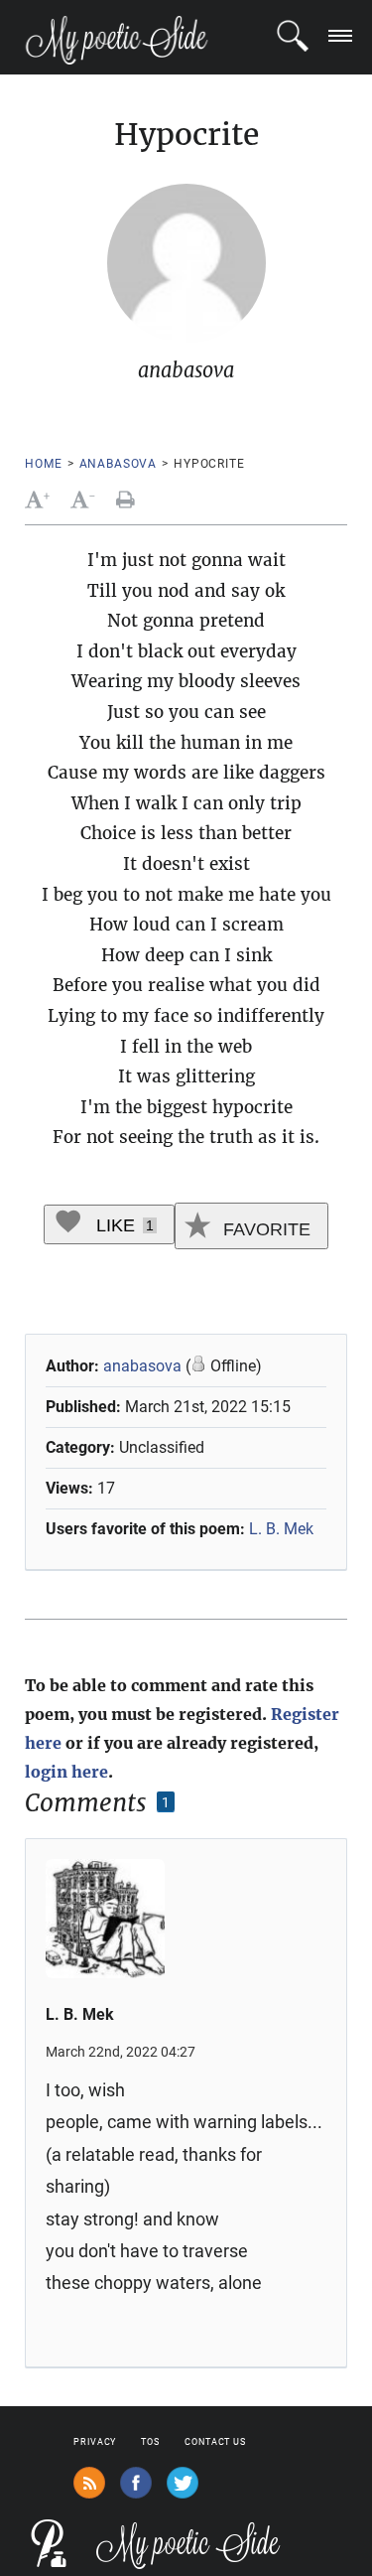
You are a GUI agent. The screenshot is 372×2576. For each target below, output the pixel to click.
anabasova (119, 464)
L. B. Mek (281, 1529)
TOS (150, 2442)
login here (66, 1772)
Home (43, 464)
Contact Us (215, 2442)
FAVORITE (264, 1229)
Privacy (95, 2442)
